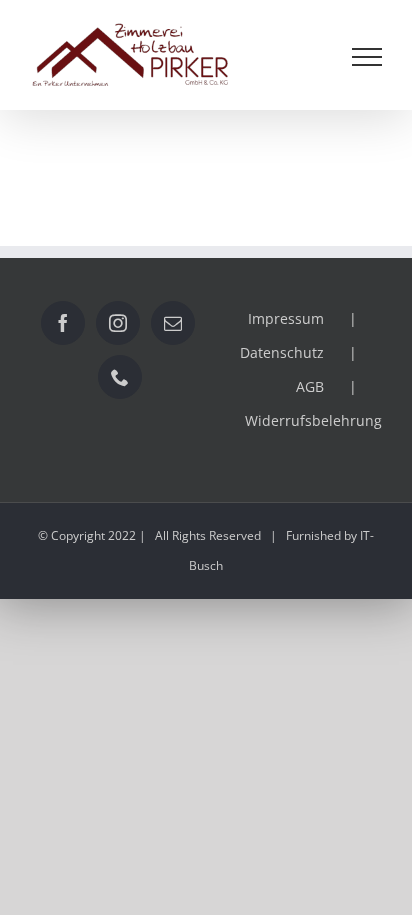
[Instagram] (118, 323)
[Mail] (173, 323)
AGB (310, 386)
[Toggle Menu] (367, 57)
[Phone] (120, 377)
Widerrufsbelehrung (313, 420)
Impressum (286, 318)
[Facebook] (63, 323)
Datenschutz (282, 352)
